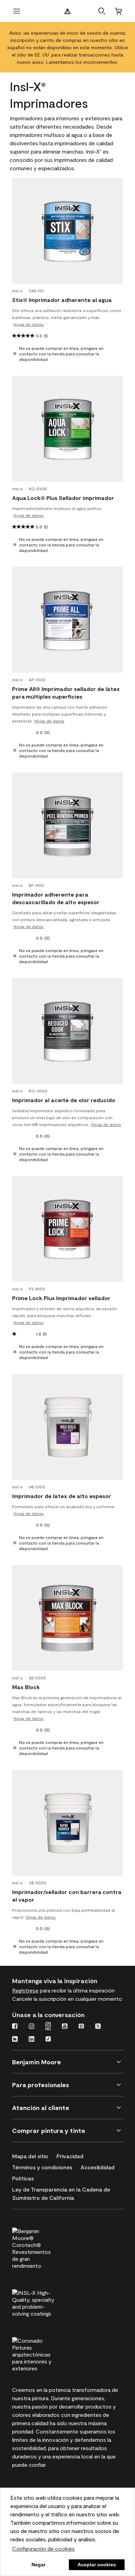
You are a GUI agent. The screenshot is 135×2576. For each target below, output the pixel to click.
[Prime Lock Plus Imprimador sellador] (67, 1229)
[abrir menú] (17, 11)
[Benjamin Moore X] (98, 2027)
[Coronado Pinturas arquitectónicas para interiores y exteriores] (46, 2353)
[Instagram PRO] (48, 2027)
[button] (102, 11)
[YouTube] (65, 2027)
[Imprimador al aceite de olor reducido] (67, 1031)
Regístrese (25, 1990)
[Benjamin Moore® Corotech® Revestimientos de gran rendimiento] (46, 2247)
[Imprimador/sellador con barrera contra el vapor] (67, 1823)
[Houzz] (15, 2040)
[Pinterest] (81, 2027)
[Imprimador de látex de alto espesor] (67, 1427)
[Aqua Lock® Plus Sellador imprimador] (67, 429)
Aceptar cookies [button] (97, 2565)
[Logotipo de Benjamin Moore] (67, 11)
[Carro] (118, 11)
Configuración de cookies (43, 2548)
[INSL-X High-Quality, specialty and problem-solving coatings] (46, 2302)
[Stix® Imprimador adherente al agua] (67, 231)
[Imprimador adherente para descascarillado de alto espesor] (67, 825)
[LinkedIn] (31, 2040)
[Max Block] (67, 1618)
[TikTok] (48, 2040)
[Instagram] (31, 2027)
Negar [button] (38, 2565)
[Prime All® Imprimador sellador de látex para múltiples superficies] (67, 620)
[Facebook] (15, 2027)
